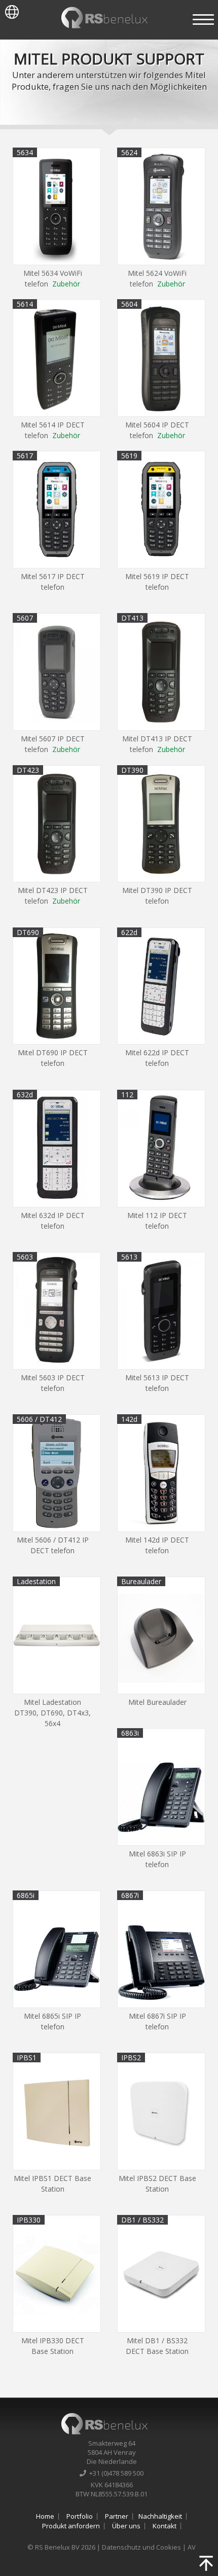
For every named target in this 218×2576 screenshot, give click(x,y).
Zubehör (66, 284)
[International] (9, 10)
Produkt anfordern (71, 2526)
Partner (117, 2516)
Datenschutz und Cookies (141, 2547)
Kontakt (165, 2526)
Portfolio (80, 2516)
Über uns (126, 2526)
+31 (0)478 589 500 (115, 2473)
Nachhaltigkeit (160, 2516)
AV (192, 2547)
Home (45, 2516)
